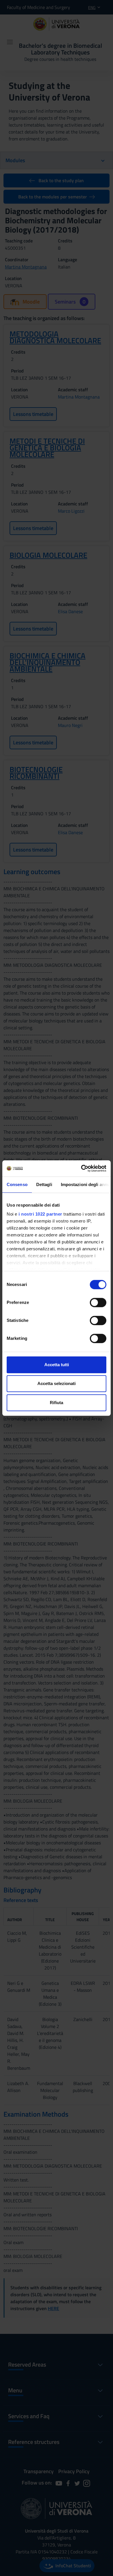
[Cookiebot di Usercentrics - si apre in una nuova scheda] (81, 1168)
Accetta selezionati (57, 1383)
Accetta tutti (57, 1365)
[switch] (98, 1302)
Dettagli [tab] (44, 1184)
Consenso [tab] (17, 1184)
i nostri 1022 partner (40, 1214)
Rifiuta (57, 1403)
